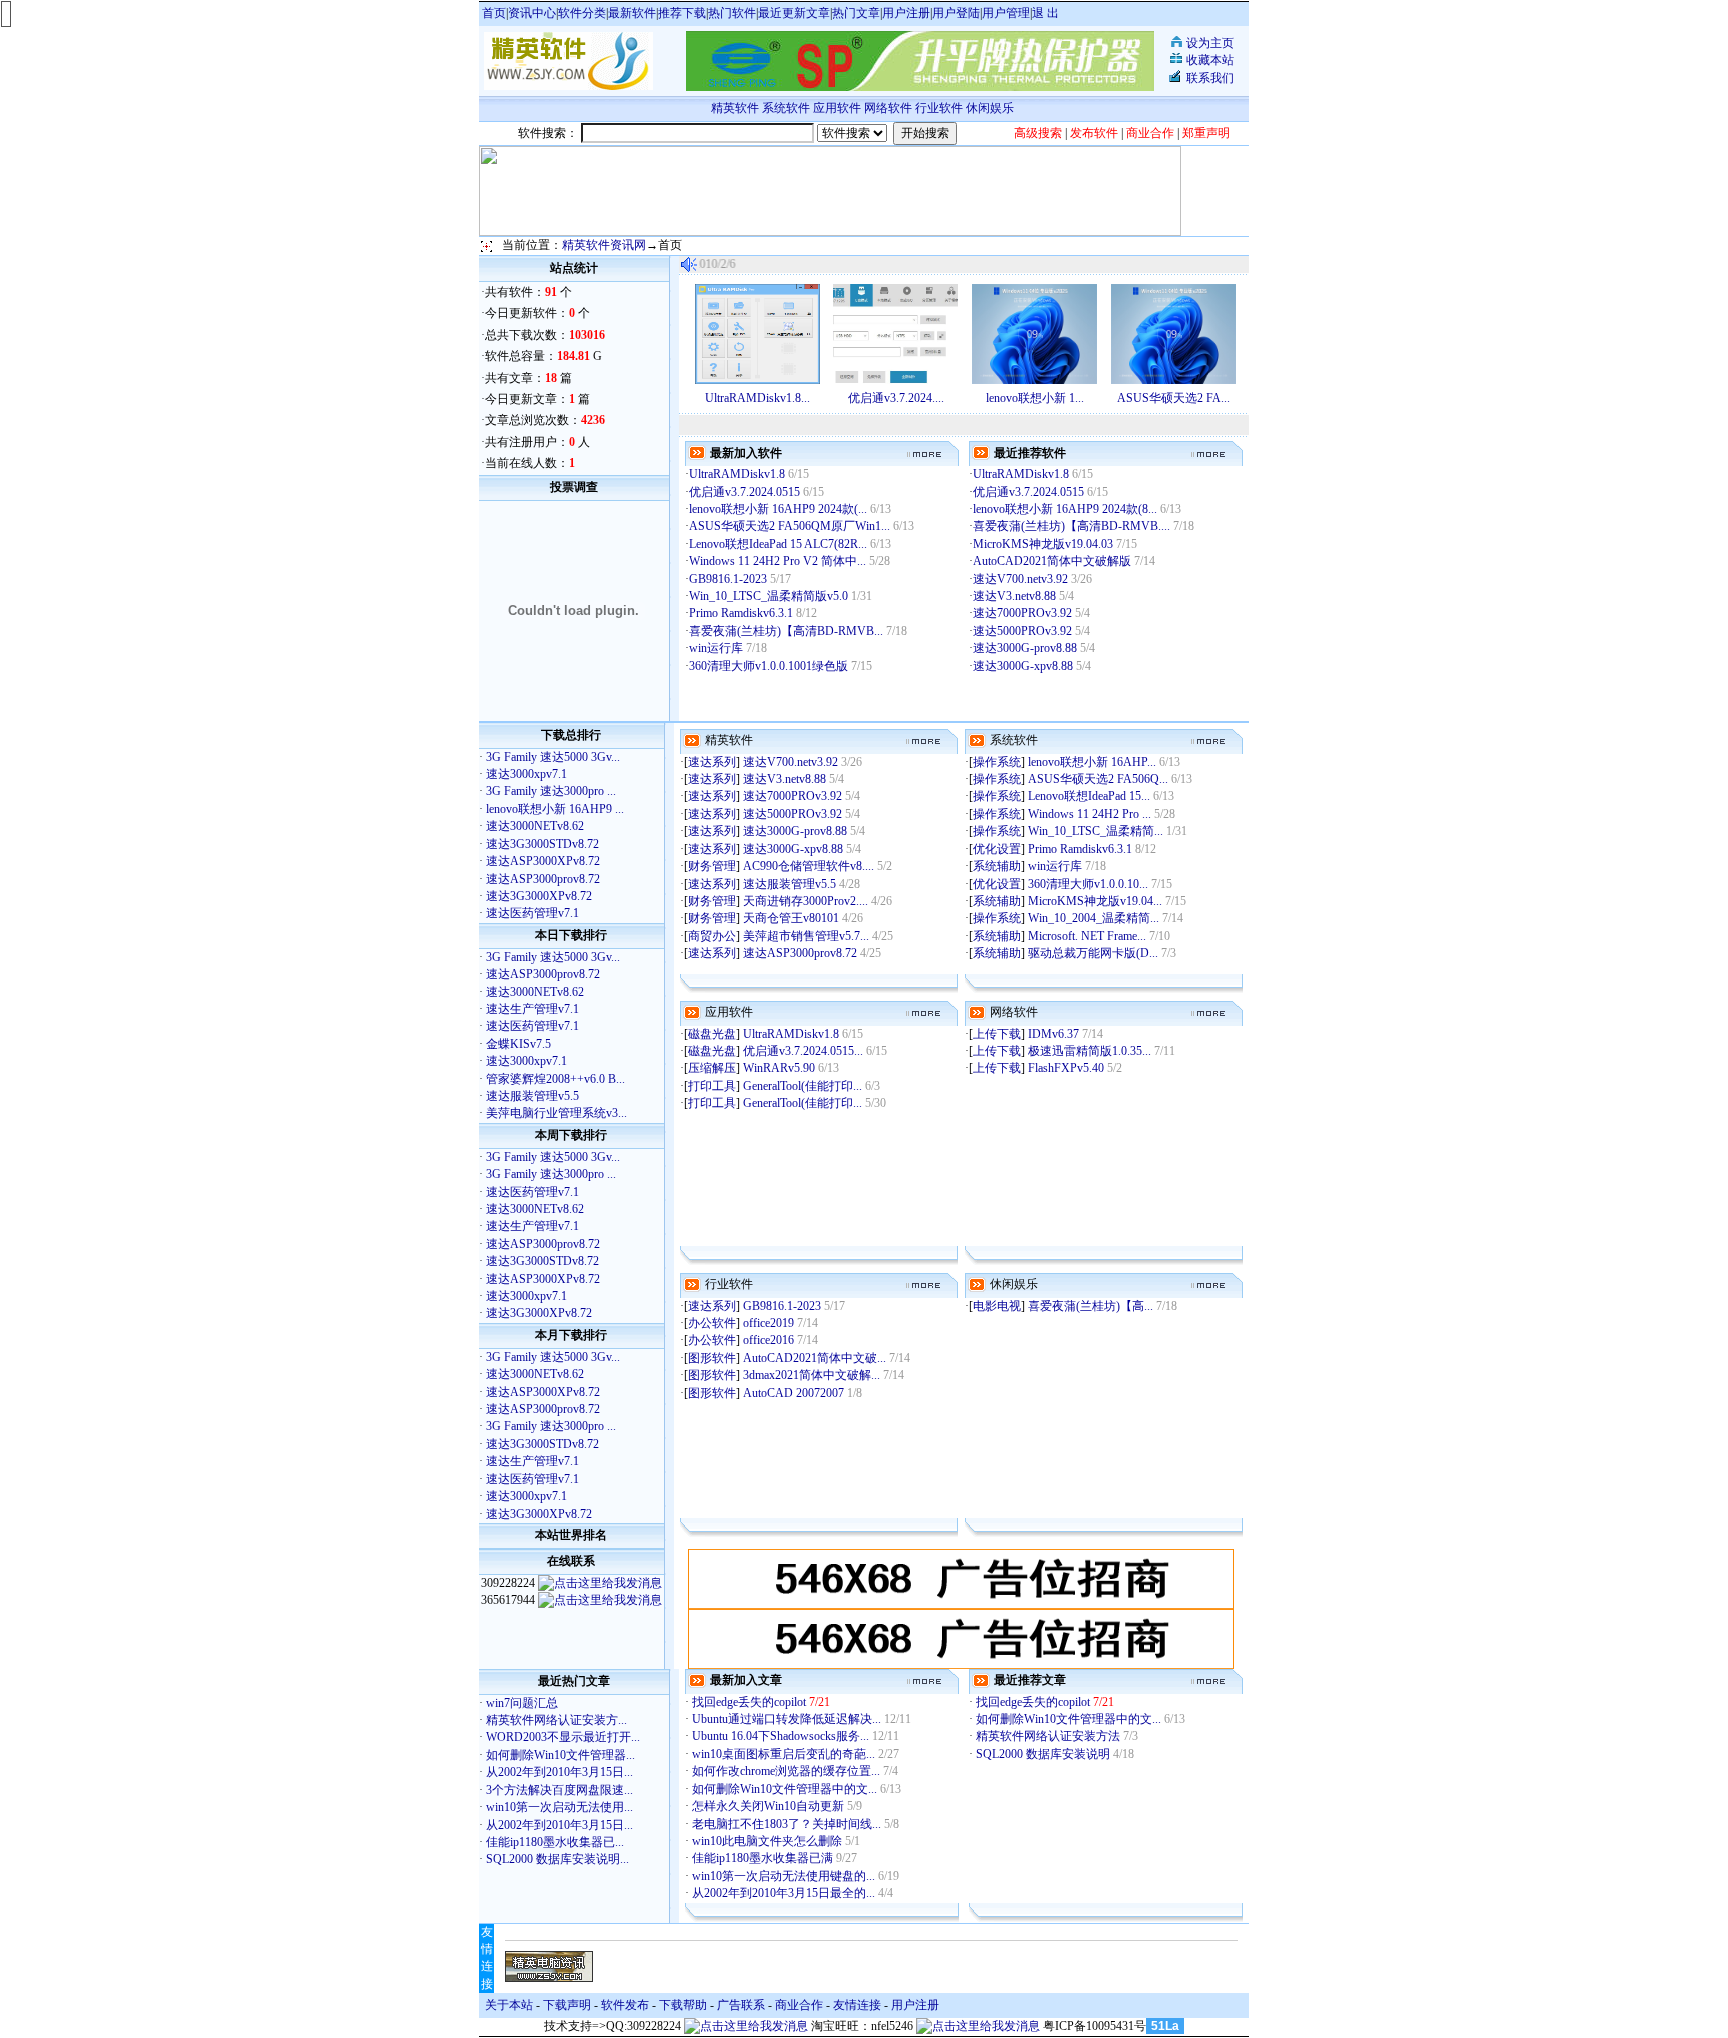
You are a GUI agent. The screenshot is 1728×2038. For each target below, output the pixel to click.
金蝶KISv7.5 (518, 1044)
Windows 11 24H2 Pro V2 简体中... (777, 561)
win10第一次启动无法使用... (559, 1807)
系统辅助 (997, 866)
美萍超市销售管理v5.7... (806, 936)
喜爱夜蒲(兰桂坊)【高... (1090, 1306)
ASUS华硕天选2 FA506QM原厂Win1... (789, 526)
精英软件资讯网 (604, 245)
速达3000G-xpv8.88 (1024, 666)
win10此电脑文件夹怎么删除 (768, 1841)
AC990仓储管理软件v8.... (808, 866)
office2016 (770, 1340)
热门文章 (856, 13)
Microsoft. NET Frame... (1087, 936)
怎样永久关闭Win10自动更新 (769, 1806)
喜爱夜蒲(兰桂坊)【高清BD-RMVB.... (1071, 526)
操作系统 (997, 762)
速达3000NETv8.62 (535, 826)
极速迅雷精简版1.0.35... (1089, 1051)
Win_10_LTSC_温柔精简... (1095, 831)
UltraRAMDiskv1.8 (738, 474)
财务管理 (712, 866)
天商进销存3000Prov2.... (805, 901)
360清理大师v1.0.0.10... (1088, 884)
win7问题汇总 (522, 1703)
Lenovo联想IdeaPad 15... (1089, 796)
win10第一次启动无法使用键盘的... (783, 1876)
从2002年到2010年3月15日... (559, 1772)
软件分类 (582, 13)
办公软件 (712, 1323)
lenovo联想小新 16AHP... (1092, 762)
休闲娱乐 (991, 108)
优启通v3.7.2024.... (896, 398)
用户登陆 (956, 13)
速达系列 (712, 762)
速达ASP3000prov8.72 (543, 879)
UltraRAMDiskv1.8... (757, 398)
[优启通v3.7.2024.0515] (895, 380)
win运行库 (717, 648)
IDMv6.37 (1055, 1034)
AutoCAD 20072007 (795, 1393)
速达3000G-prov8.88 (1026, 648)
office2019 (770, 1323)
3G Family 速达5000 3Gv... (553, 757)
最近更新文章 (794, 13)
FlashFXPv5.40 (1067, 1068)
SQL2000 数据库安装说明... (557, 1859)
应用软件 (837, 108)
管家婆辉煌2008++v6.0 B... (555, 1079)
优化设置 (997, 849)
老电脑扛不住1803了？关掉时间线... (786, 1824)
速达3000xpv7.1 (526, 774)
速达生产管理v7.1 (532, 1009)
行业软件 (939, 108)
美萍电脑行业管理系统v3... (556, 1113)
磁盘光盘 (712, 1034)
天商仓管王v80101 (792, 918)
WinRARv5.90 (780, 1068)
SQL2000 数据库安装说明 (1044, 1754)
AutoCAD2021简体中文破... (814, 1358)
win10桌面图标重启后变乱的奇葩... (783, 1754)
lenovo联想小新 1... (1035, 398)
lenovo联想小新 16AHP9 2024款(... (778, 509)
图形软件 (712, 1358)
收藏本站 (1210, 60)
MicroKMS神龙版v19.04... (1095, 901)
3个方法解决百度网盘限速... (559, 1790)
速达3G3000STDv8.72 (542, 844)
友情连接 (857, 2005)
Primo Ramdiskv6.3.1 (742, 613)
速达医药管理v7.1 (532, 913)
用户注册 (906, 13)
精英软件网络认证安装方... (556, 1720)
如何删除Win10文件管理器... (560, 1755)
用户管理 (1006, 13)
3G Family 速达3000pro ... (551, 791)
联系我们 (1210, 78)
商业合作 (799, 2005)
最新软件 (632, 13)
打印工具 (712, 1086)
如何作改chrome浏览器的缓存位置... (786, 1771)
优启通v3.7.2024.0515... (803, 1051)
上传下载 (997, 1034)
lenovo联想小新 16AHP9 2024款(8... (1065, 509)
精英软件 (735, 108)
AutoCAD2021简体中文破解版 (1053, 561)
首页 (494, 13)
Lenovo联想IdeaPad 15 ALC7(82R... (778, 544)
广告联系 (741, 2005)
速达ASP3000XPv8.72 (543, 861)
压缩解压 (712, 1068)
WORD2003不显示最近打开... (563, 1737)
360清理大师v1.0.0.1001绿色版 (770, 666)
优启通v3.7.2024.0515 (746, 492)
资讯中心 (532, 13)
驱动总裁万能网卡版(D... (1093, 953)
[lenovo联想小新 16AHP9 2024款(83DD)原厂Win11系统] (1034, 380)
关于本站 (509, 2005)
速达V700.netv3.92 (1022, 579)
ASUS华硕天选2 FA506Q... (1098, 779)
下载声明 (567, 2005)
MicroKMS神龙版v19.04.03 (1044, 544)
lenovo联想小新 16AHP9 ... (555, 809)
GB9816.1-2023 (729, 579)
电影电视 (997, 1306)
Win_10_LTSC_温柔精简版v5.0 (770, 596)
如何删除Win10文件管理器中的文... (784, 1789)
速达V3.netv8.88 (1016, 596)
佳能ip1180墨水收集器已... (555, 1842)
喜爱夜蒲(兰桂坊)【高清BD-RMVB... (786, 631)
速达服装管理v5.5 (532, 1096)
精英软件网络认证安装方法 (1049, 1736)
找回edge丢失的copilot (750, 1702)
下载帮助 (683, 2005)
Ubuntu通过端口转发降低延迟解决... (786, 1719)
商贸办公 (712, 936)
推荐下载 (682, 13)
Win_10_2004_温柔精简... (1093, 918)
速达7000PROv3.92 (1024, 613)
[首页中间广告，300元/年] (961, 1605)
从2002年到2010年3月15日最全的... (783, 1893)
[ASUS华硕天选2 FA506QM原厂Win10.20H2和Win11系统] (1173, 380)
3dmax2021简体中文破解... (811, 1375)
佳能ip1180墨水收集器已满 (764, 1858)
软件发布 (625, 2005)
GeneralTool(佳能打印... (802, 1086)
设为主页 (1210, 43)
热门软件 (732, 13)
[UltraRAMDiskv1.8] (757, 380)
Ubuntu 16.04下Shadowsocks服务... (780, 1736)
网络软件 (888, 108)
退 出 (1045, 13)
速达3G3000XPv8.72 (539, 896)
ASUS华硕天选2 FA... (1173, 398)
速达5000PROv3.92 (1024, 631)
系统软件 (786, 108)
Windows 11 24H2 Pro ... (1089, 814)
